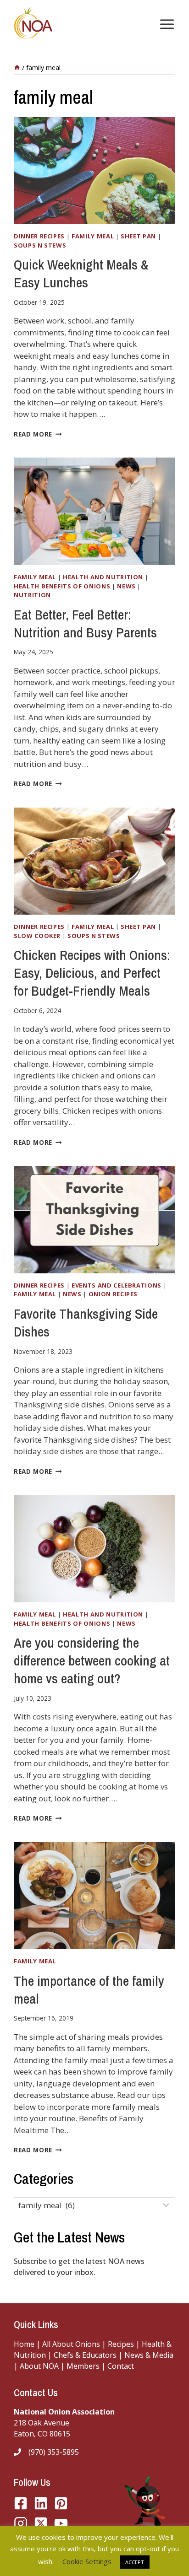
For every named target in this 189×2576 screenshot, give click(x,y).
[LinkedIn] (41, 2503)
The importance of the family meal (89, 1990)
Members (83, 2366)
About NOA (38, 2366)
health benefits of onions (62, 586)
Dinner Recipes (39, 236)
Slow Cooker (37, 936)
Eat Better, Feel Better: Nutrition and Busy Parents (85, 623)
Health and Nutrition (103, 577)
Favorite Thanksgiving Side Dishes (86, 1323)
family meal (93, 236)
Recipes (121, 2344)
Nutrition (32, 595)
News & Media (149, 2355)
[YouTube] (41, 2523)
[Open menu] (165, 24)
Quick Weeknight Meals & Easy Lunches (81, 273)
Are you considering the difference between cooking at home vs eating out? (92, 1660)
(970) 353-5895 (54, 2452)
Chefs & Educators (86, 2355)
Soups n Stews (40, 245)
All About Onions (71, 2344)
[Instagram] (21, 2523)
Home (24, 2344)
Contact (121, 2366)
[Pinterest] (61, 2503)
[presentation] (94, 171)
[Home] (17, 67)
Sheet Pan (138, 236)
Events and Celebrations (117, 1285)
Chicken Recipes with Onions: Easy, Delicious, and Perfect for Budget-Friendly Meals (92, 973)
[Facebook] (21, 2503)
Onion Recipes (113, 1294)
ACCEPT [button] (135, 2562)
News (126, 586)
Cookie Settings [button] (87, 2561)
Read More (38, 434)
